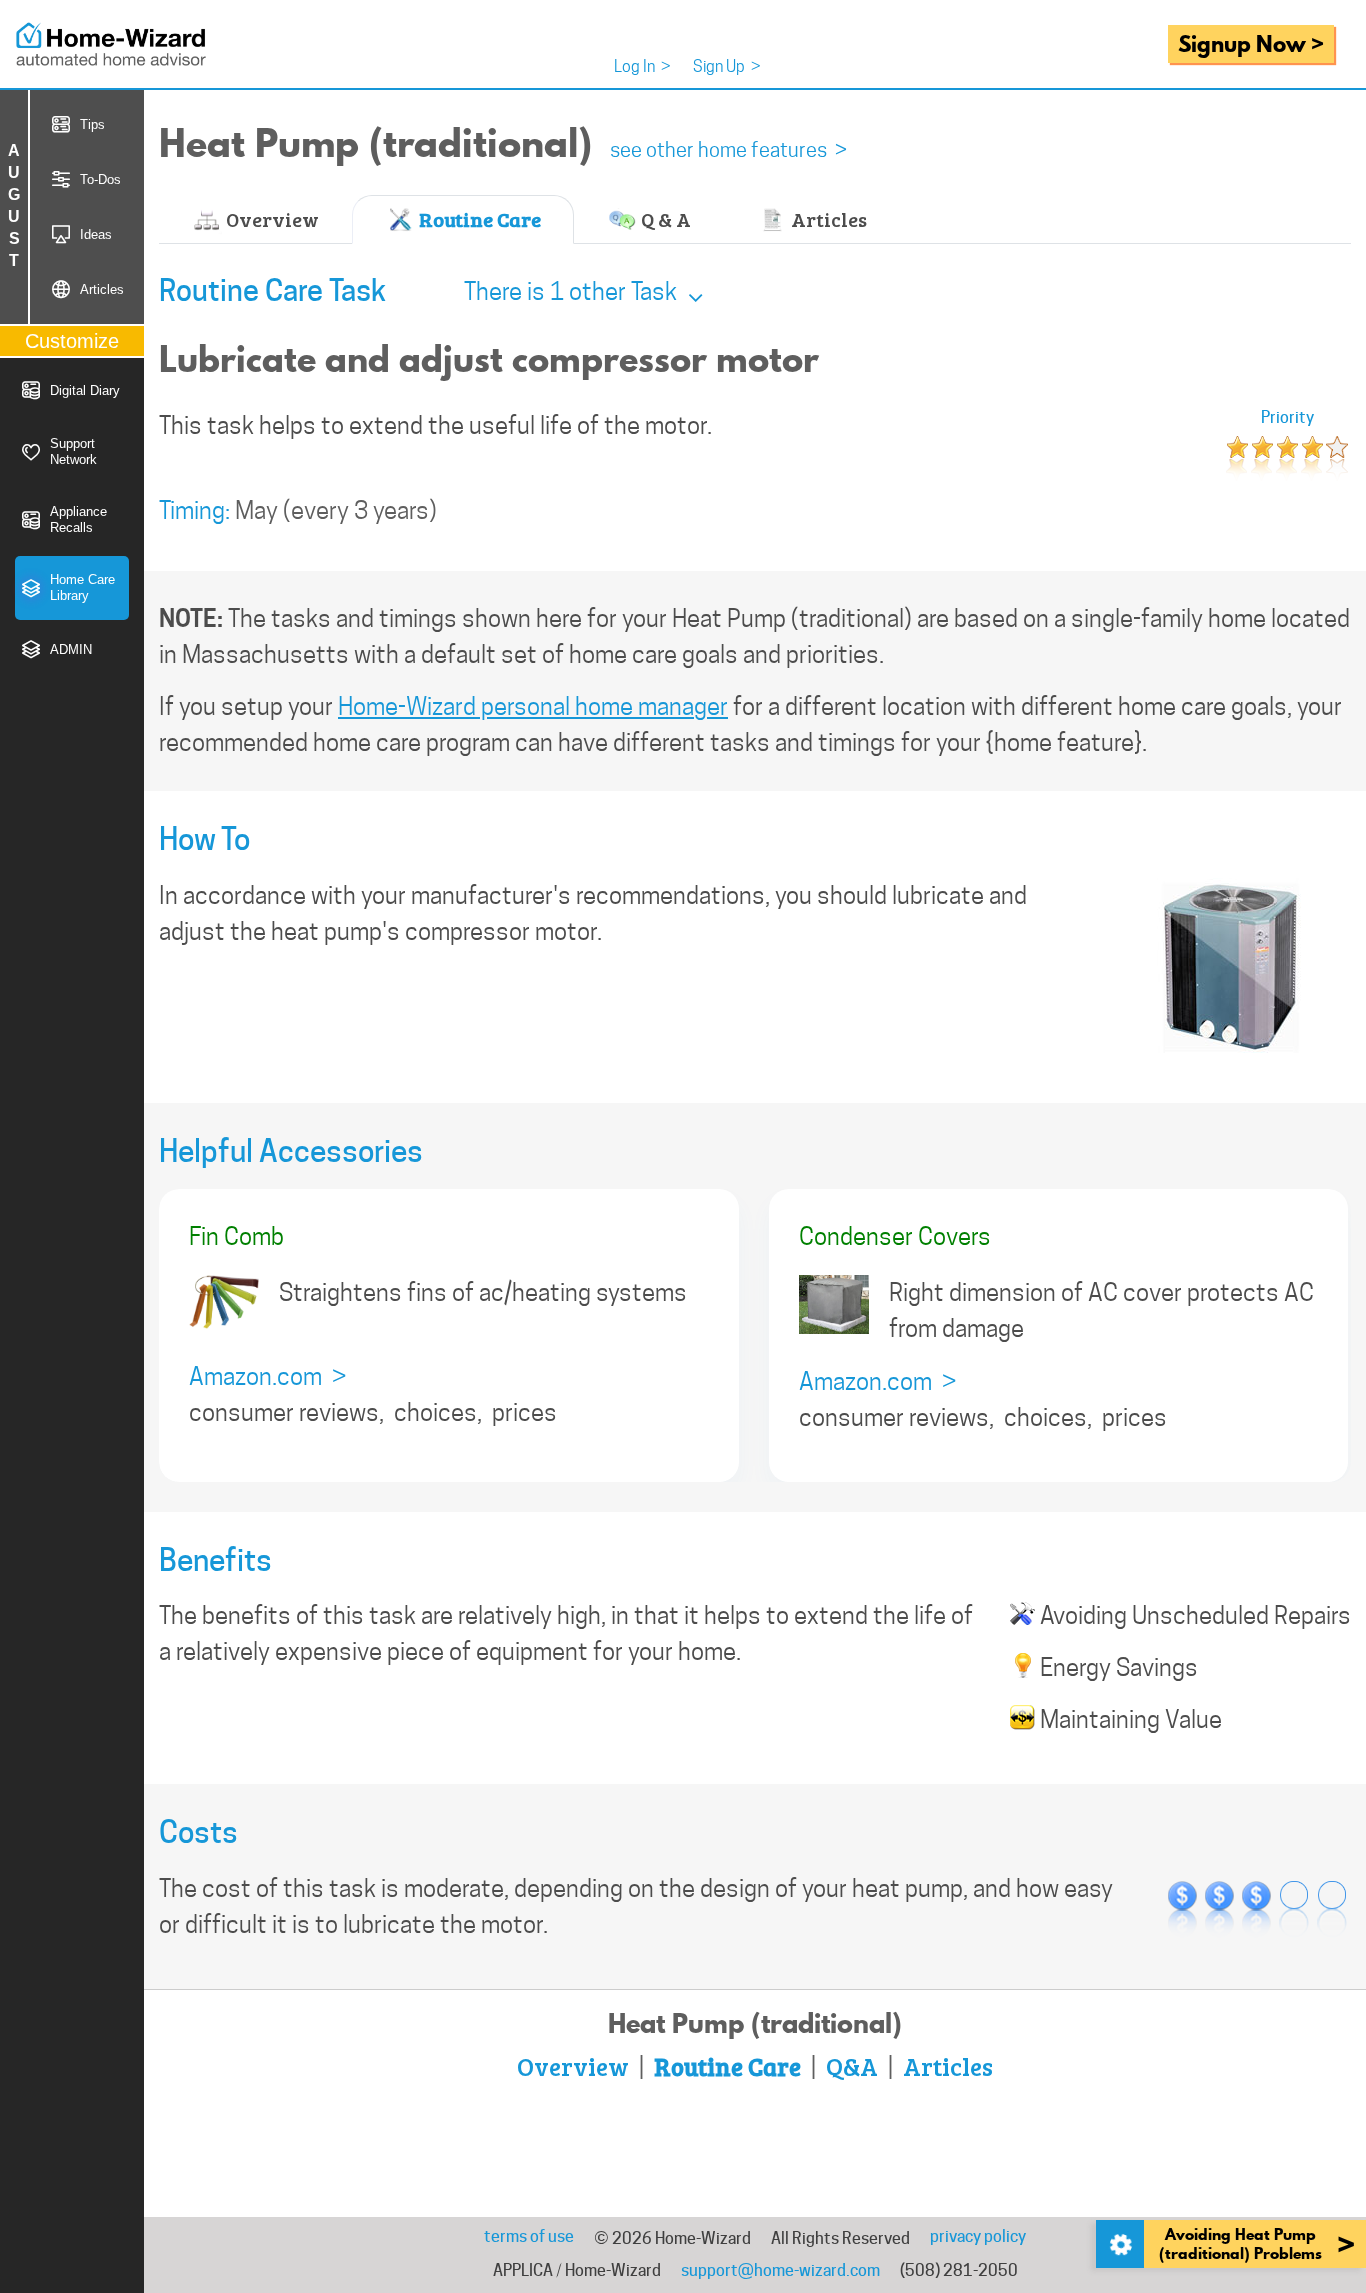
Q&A (852, 2066)
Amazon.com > (267, 1376)
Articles (827, 219)
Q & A (664, 219)
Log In (642, 66)
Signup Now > (1251, 43)
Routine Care (478, 219)
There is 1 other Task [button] (573, 291)
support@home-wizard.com (780, 2270)
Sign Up (727, 66)
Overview (270, 219)
